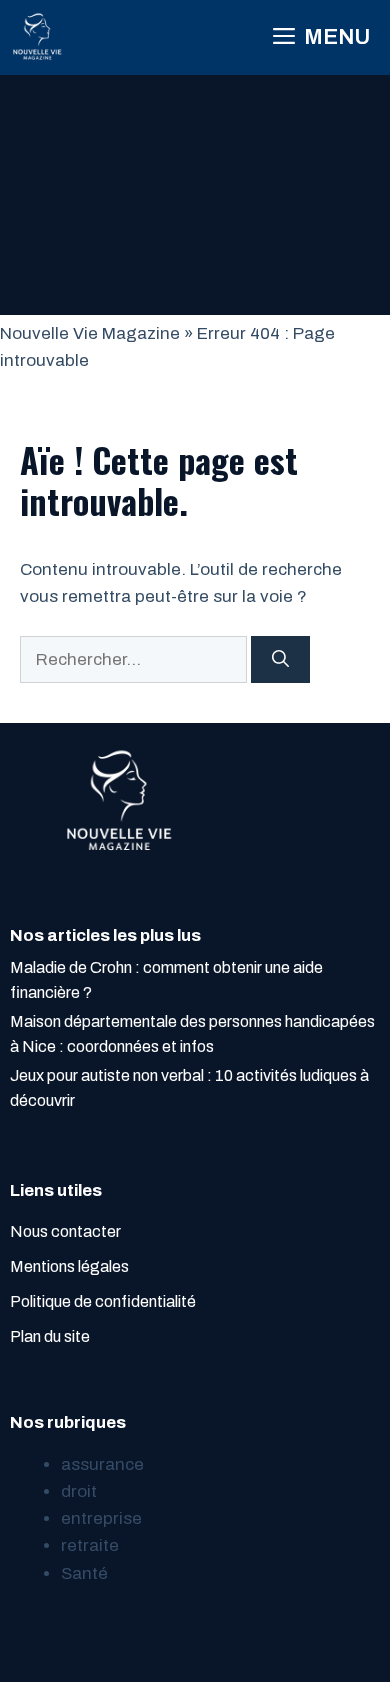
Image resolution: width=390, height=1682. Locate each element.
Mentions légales (69, 1266)
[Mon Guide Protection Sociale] (37, 37)
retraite (90, 1545)
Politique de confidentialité (103, 1301)
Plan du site (50, 1336)
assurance (102, 1464)
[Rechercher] (280, 660)
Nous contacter (65, 1231)
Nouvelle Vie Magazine (90, 333)
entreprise (101, 1518)
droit (79, 1491)
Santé (84, 1573)
